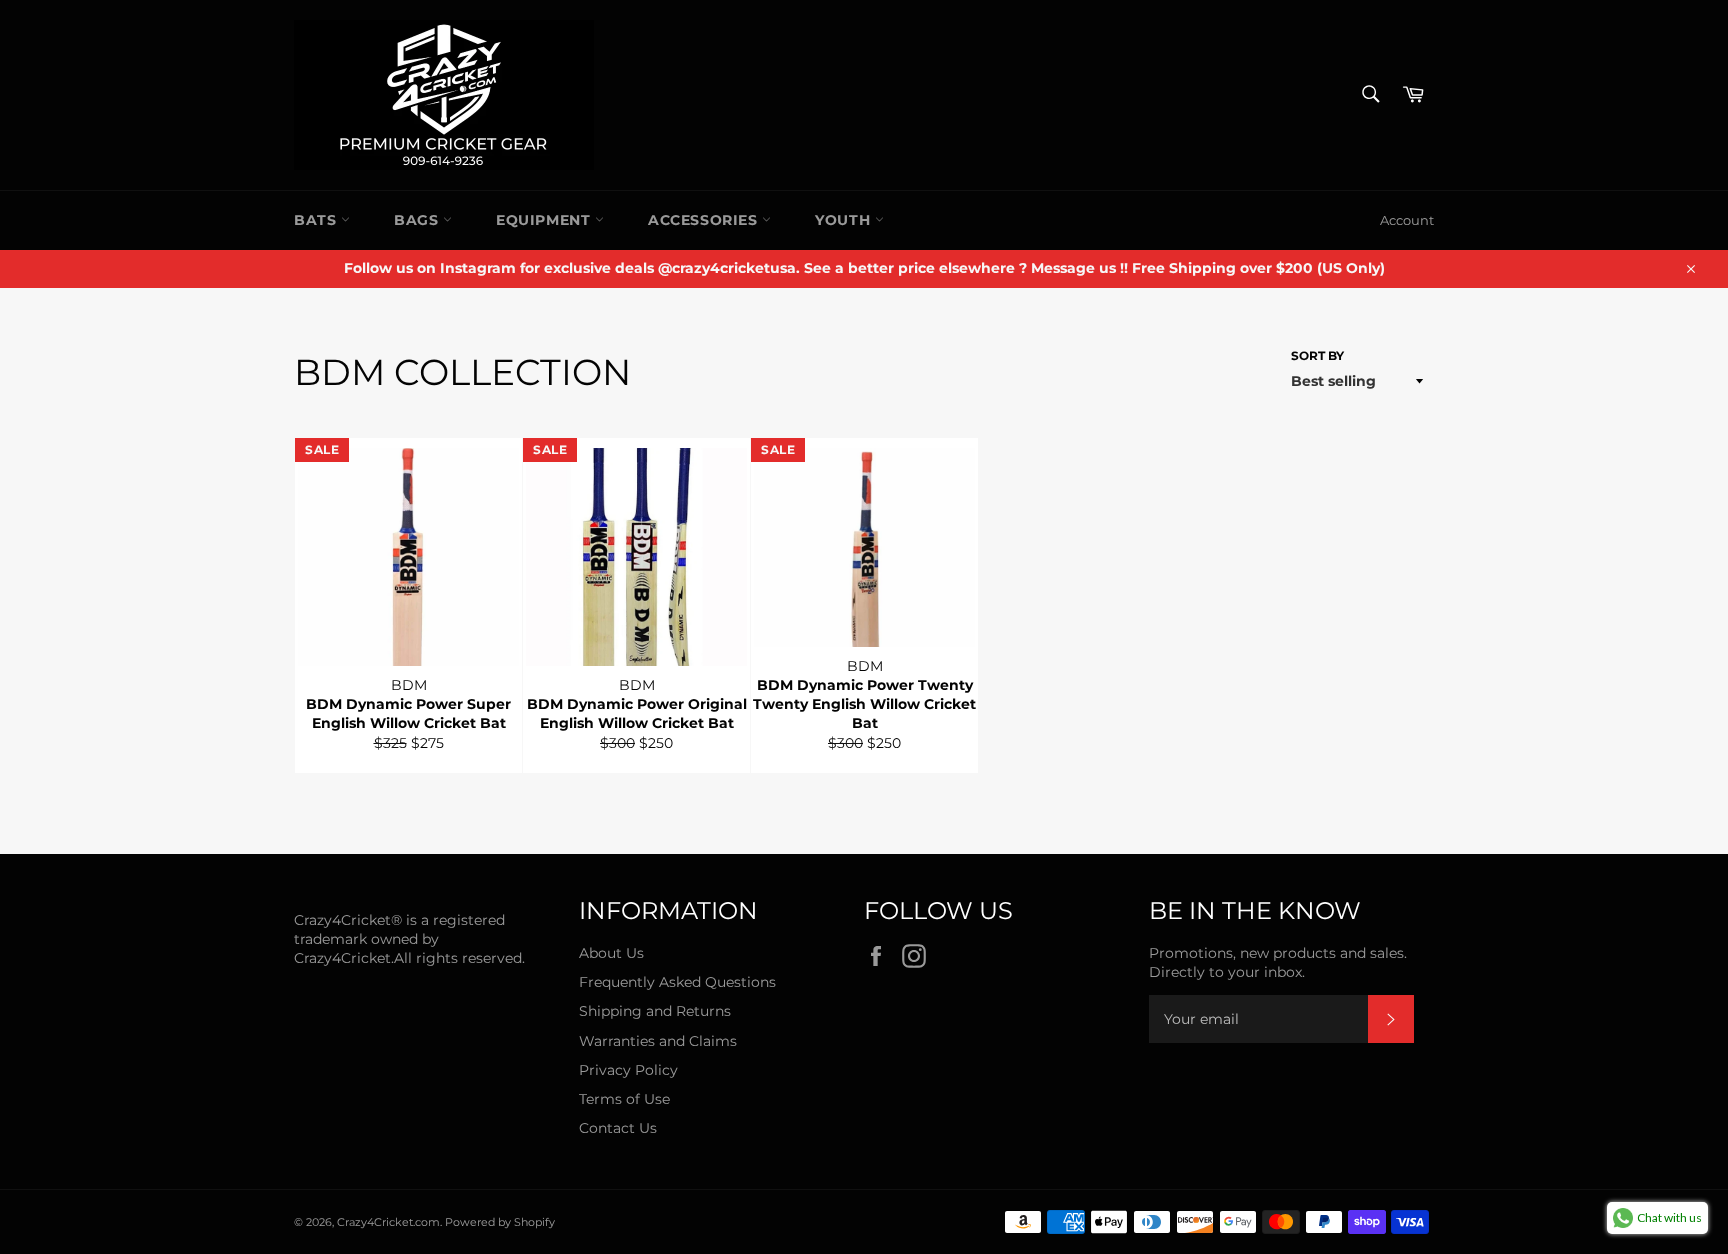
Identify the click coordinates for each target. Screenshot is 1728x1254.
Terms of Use (624, 1099)
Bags (418, 220)
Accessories (705, 220)
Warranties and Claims (658, 1041)
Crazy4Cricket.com (388, 1222)
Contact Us (618, 1128)
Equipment (545, 220)
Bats (317, 220)
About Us (611, 953)
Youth (845, 220)
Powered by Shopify (500, 1222)
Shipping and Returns (655, 1011)
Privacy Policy (628, 1070)
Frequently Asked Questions (677, 982)
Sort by (1317, 355)
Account (1407, 220)
